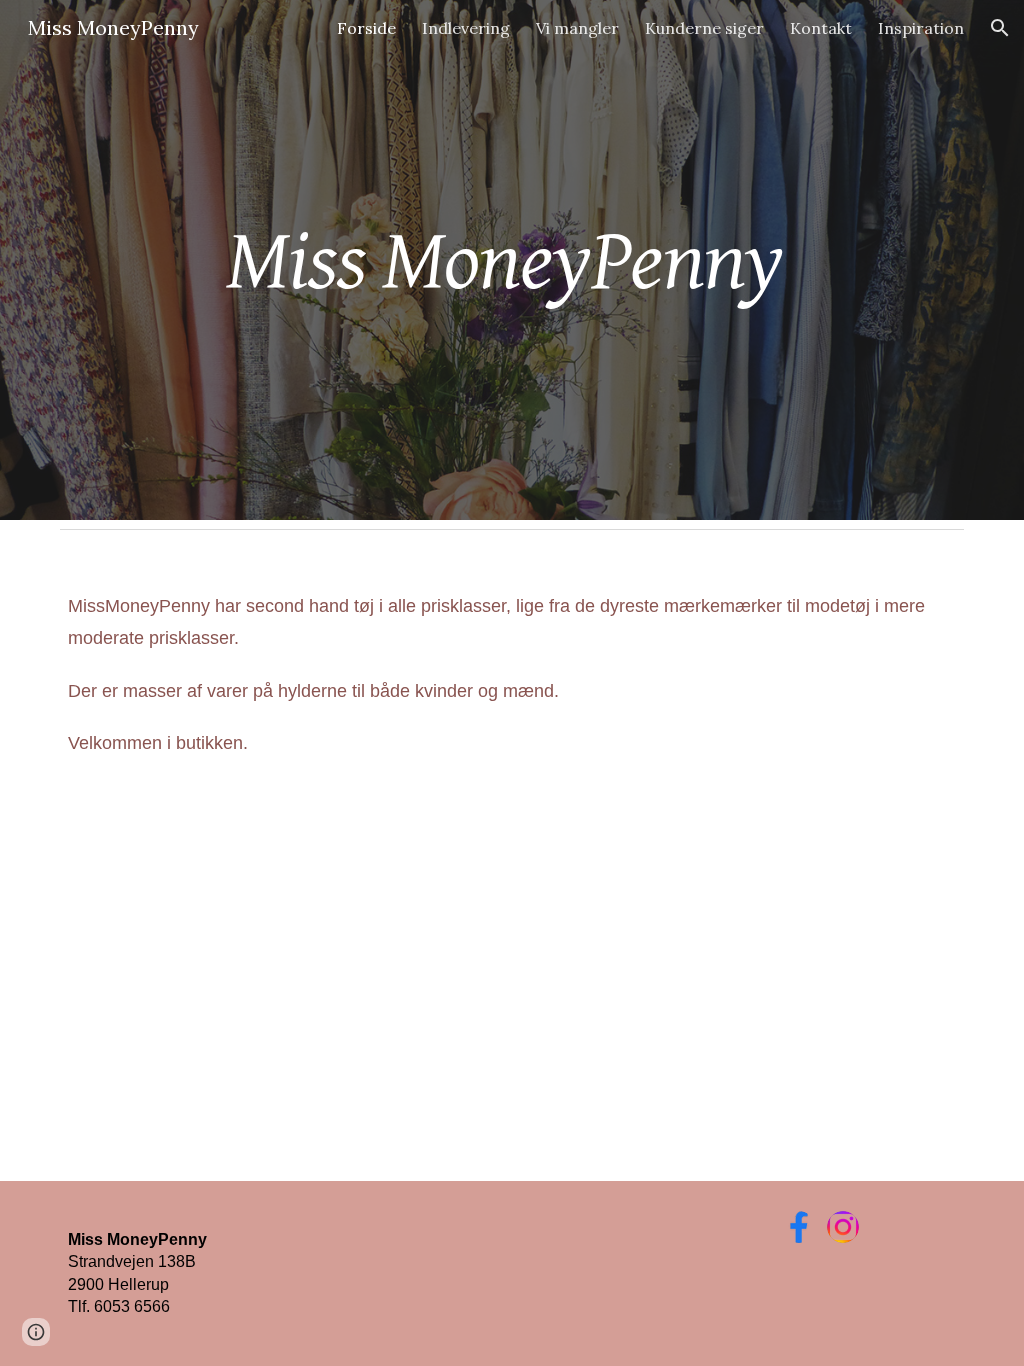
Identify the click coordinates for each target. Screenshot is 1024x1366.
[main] (512, 259)
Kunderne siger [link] (704, 28)
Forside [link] (366, 28)
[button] (1000, 28)
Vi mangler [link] (577, 28)
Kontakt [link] (821, 28)
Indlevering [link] (466, 28)
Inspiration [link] (921, 28)
